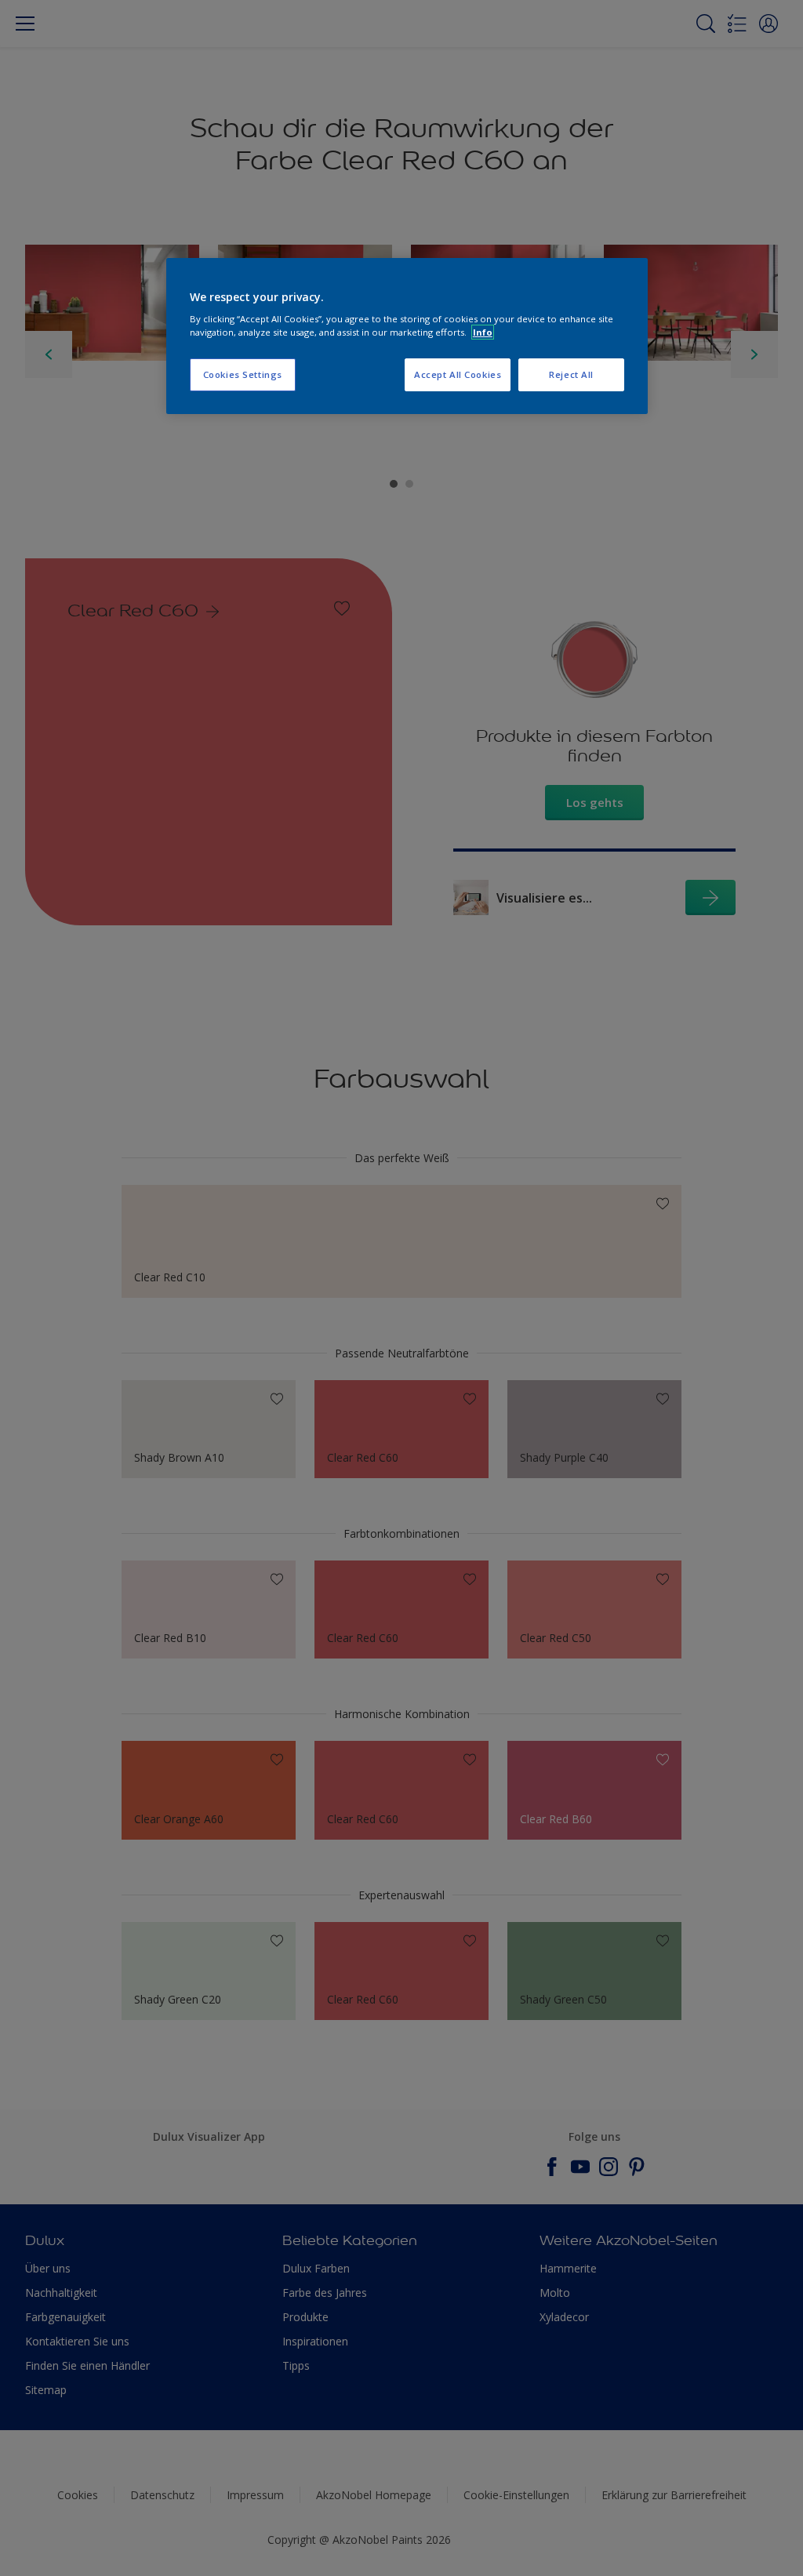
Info (483, 332)
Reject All (571, 374)
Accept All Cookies (458, 374)
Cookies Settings (243, 374)
